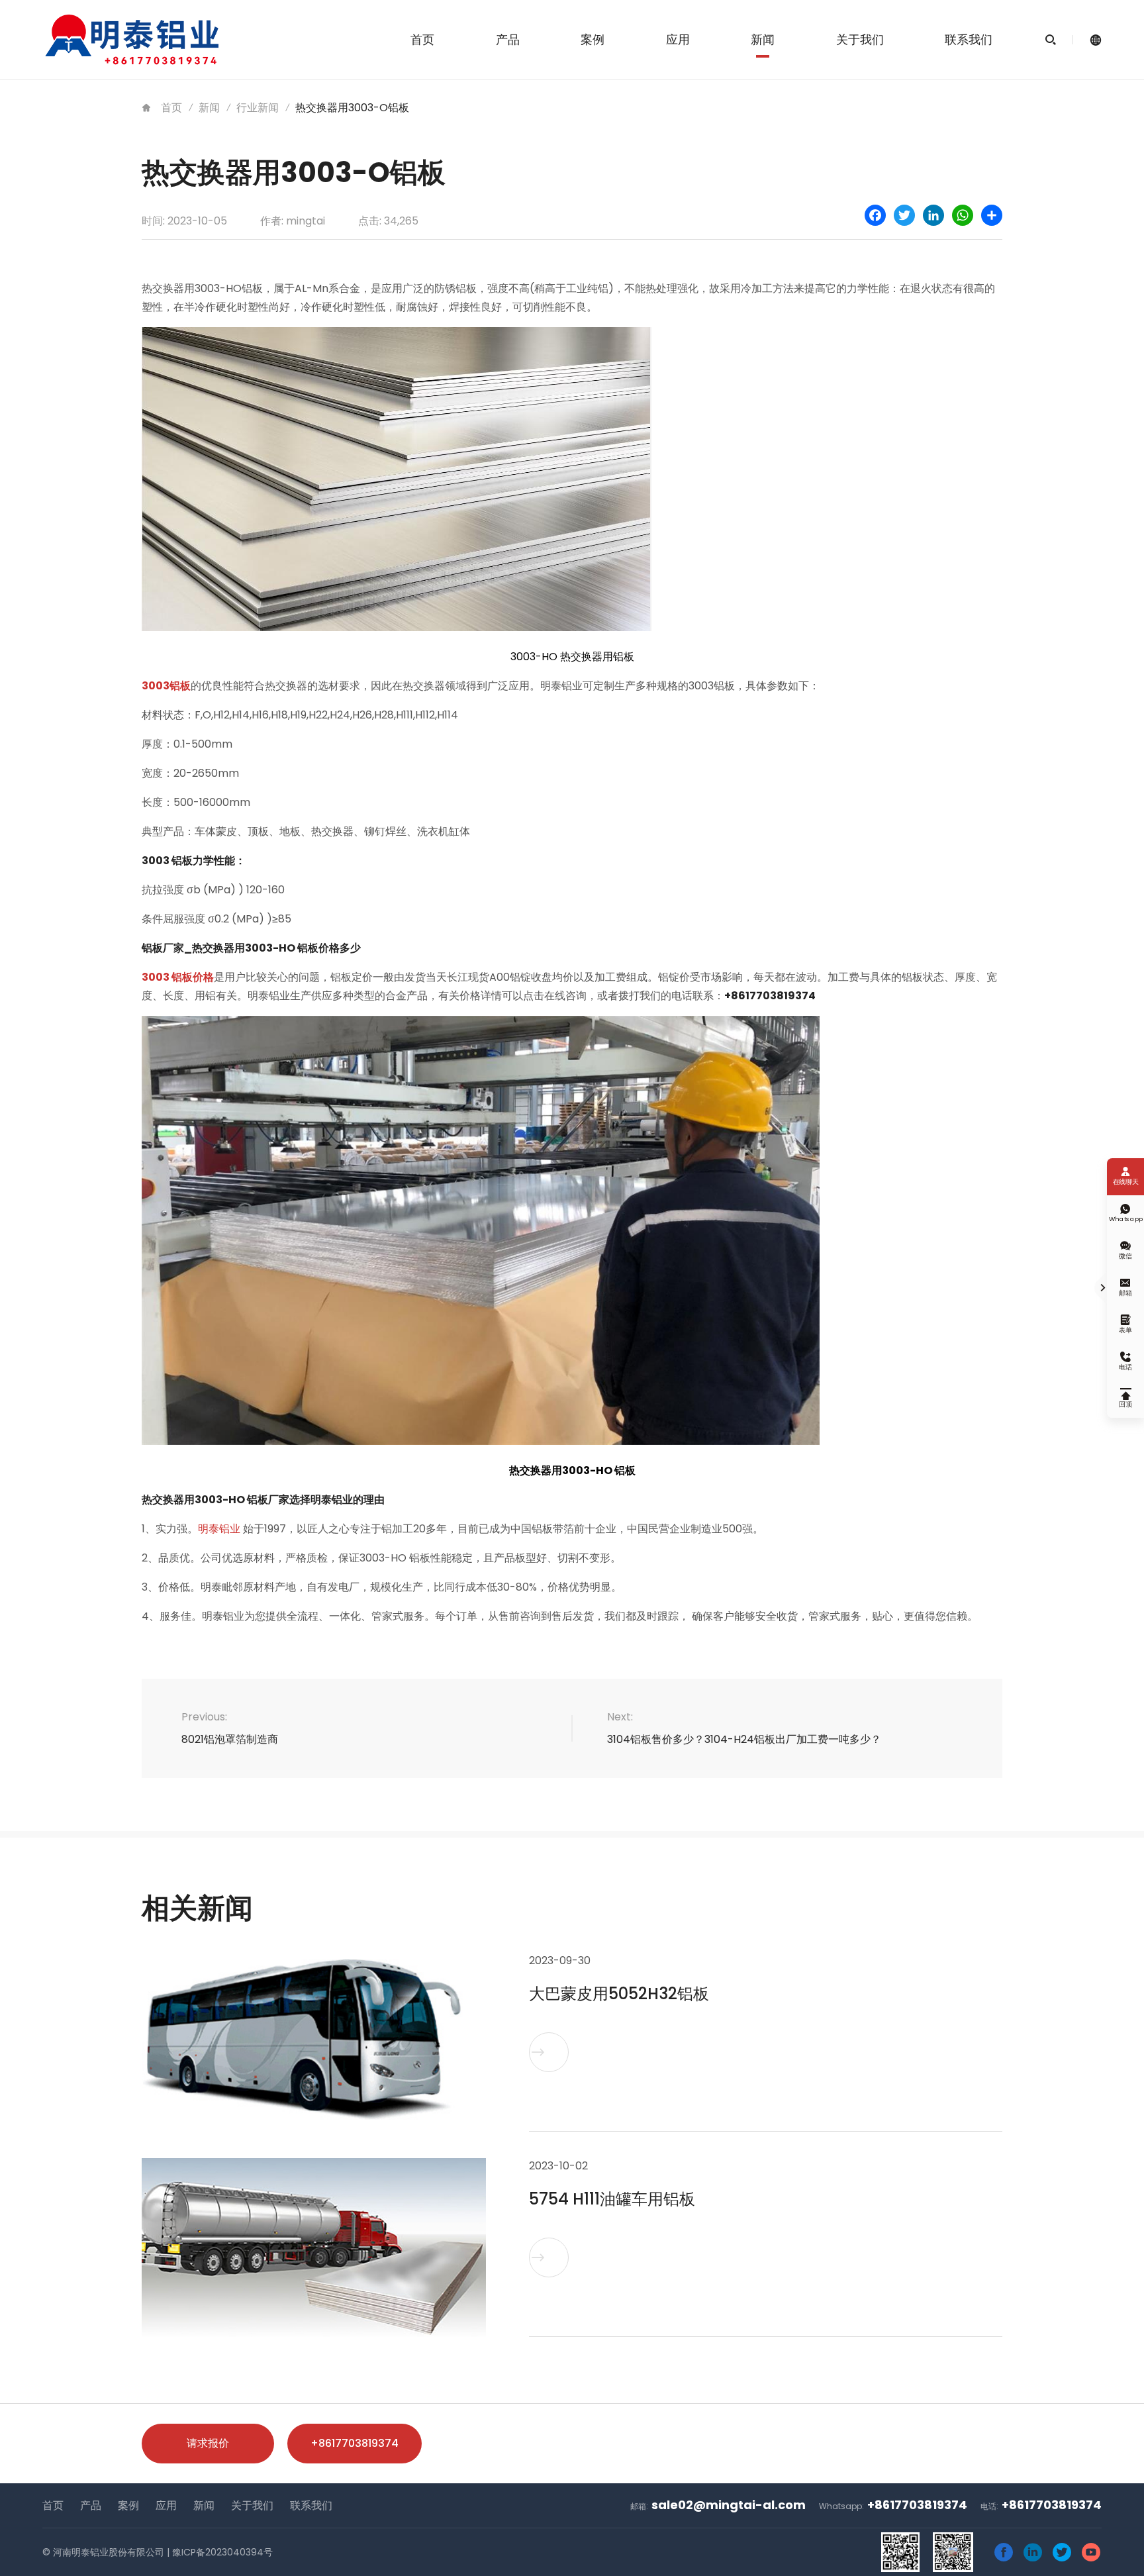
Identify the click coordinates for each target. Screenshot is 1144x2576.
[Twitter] (904, 215)
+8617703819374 (355, 2443)
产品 (508, 39)
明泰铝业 (219, 1529)
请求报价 (208, 2443)
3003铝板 (166, 686)
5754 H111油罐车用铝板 (612, 2199)
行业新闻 (258, 108)
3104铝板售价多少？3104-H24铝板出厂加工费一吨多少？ (744, 1739)
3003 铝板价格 (178, 977)
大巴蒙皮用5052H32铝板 (619, 1994)
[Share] (992, 215)
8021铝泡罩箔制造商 (230, 1739)
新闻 (763, 39)
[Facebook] (875, 215)
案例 (593, 39)
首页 (422, 39)
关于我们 (860, 39)
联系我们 (969, 39)
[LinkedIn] (933, 215)
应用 (678, 39)
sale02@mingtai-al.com (729, 2505)
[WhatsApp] (963, 215)
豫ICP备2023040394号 (222, 2552)
